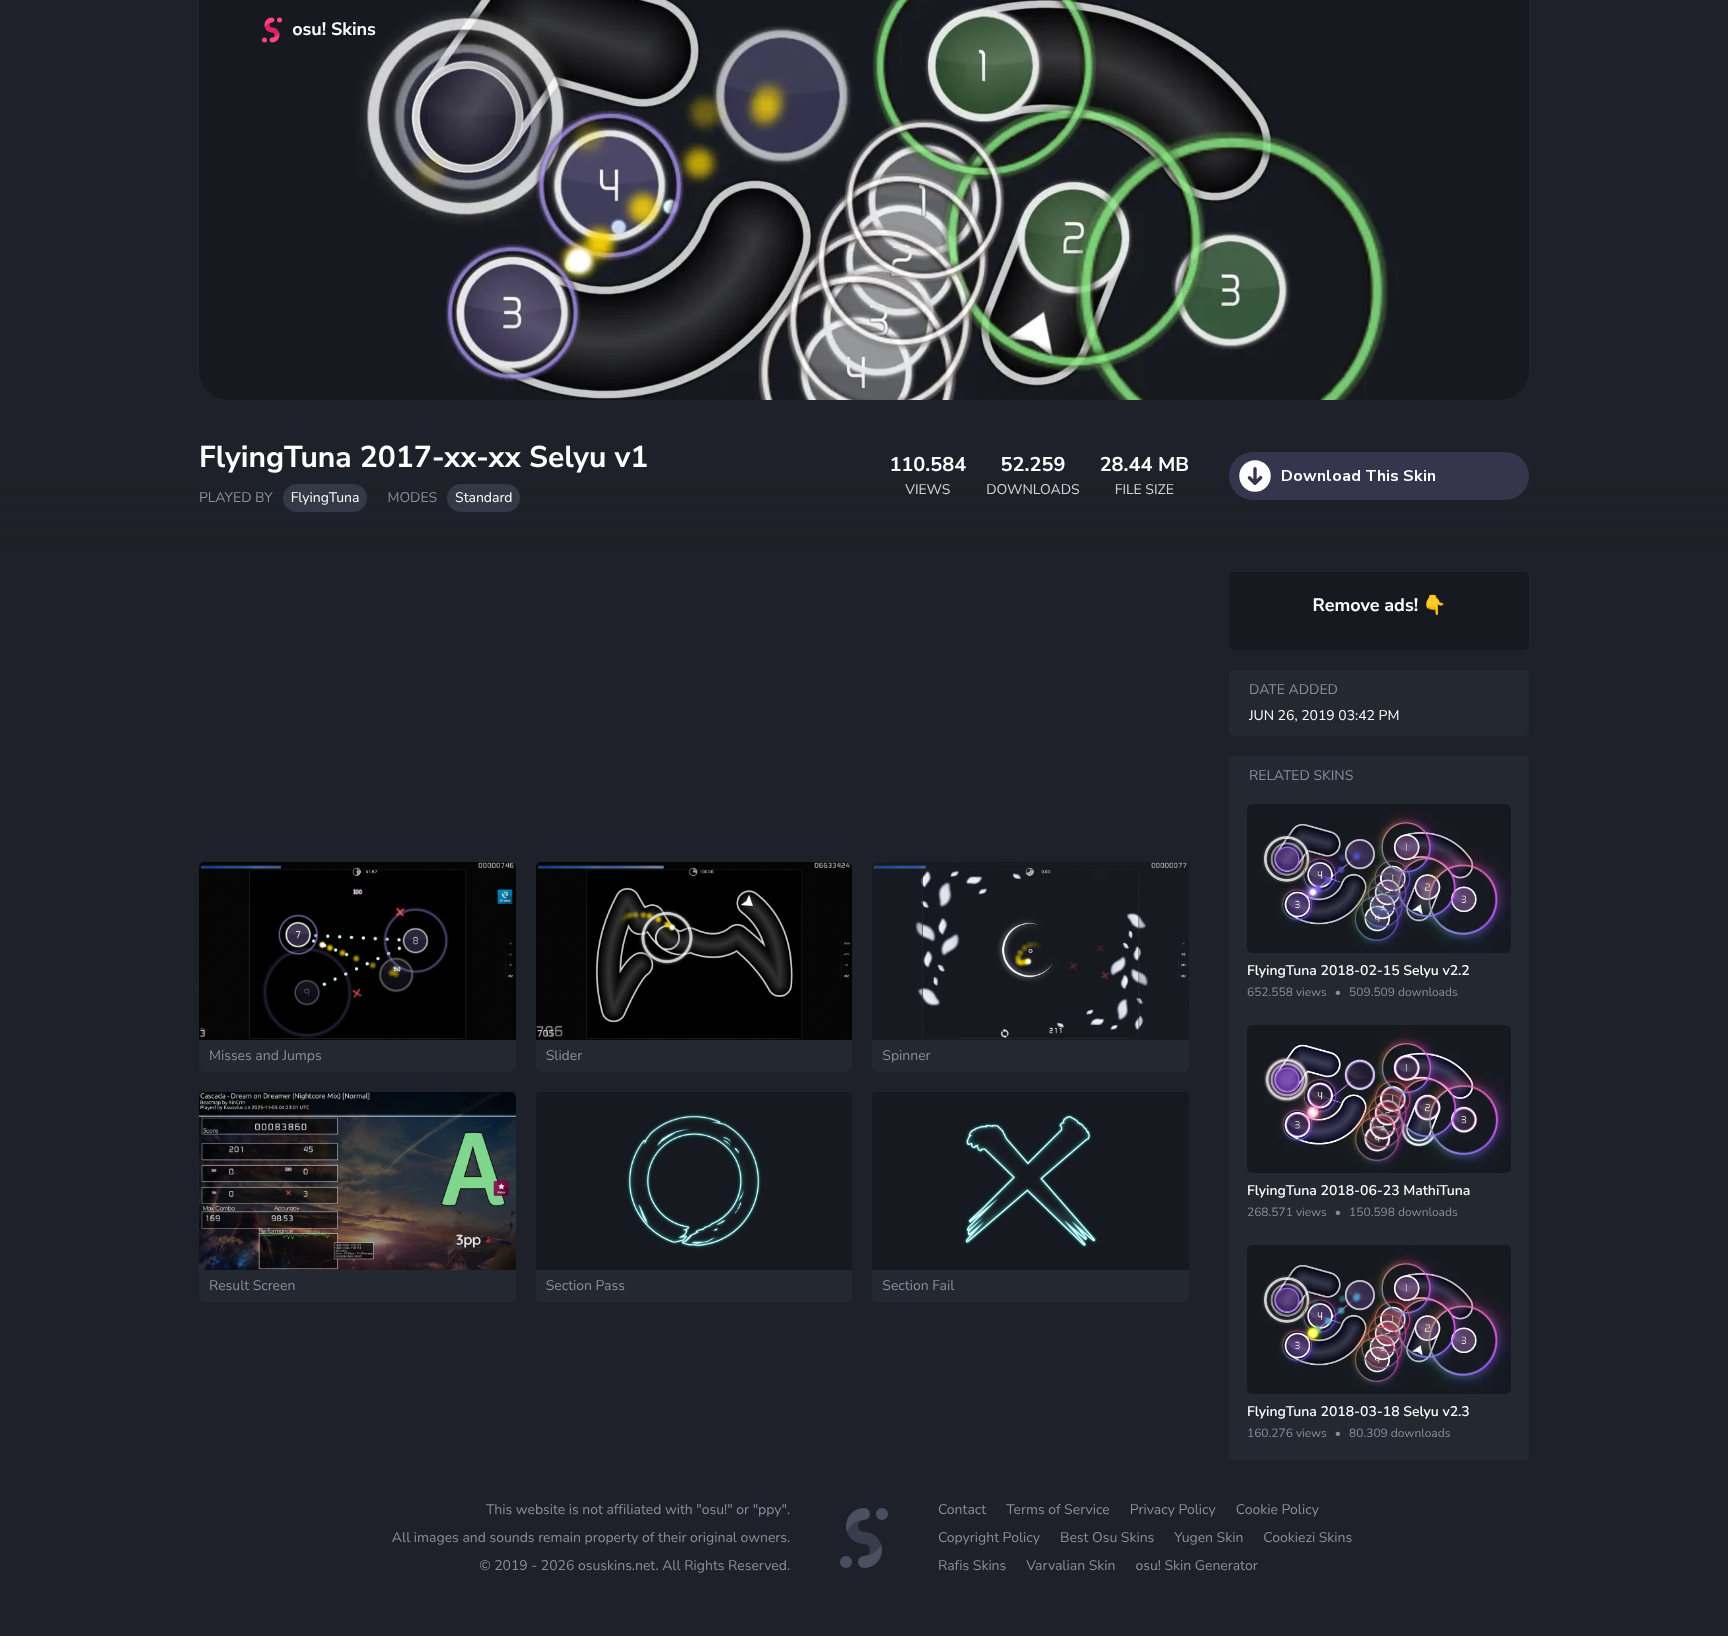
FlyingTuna (325, 497)
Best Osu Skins (1107, 1537)
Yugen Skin (1208, 1537)
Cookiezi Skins (1307, 1537)
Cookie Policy (1277, 1509)
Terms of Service (1058, 1509)
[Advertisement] (694, 697)
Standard (483, 497)
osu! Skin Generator (1196, 1565)
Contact (962, 1509)
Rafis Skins (972, 1565)
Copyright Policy (989, 1537)
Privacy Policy (1173, 1509)
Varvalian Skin (1070, 1565)
